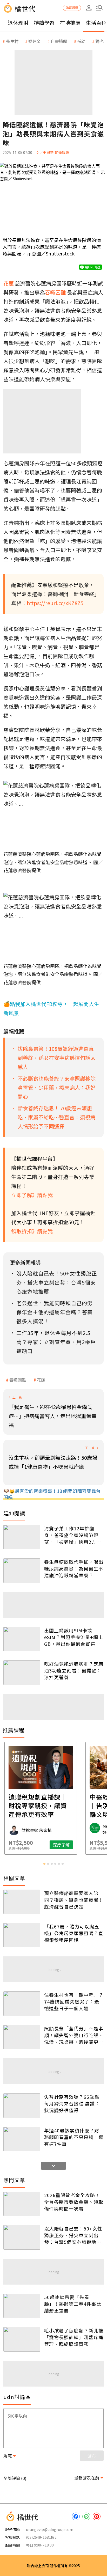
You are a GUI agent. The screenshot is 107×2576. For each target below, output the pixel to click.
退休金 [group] (35, 41)
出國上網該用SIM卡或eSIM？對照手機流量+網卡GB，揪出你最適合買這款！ (74, 1637)
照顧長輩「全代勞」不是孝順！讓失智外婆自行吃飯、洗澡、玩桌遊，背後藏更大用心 (74, 2035)
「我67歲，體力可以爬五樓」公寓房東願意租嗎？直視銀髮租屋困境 (74, 1933)
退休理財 (18, 23)
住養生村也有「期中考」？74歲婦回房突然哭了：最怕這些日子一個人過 (74, 2001)
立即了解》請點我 (32, 1195)
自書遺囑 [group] (59, 41)
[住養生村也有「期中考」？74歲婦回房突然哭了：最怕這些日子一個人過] (22, 2003)
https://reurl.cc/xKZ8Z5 (55, 603)
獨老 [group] (99, 41)
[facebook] (76, 2516)
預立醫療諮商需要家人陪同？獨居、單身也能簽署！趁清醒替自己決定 (74, 1900)
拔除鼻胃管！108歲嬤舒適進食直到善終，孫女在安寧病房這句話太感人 (57, 1058)
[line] (86, 2516)
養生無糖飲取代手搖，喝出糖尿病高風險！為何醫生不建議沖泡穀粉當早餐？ (74, 1568)
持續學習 (44, 23)
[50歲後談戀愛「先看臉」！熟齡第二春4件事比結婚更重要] (22, 2306)
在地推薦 (70, 23)
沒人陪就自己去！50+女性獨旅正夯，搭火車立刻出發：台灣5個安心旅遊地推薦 (73, 2235)
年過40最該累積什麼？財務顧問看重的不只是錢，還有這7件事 (74, 2137)
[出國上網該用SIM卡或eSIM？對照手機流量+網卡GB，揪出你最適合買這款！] (22, 1639)
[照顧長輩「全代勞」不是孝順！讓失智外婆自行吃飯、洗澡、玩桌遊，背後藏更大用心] (22, 2037)
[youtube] (97, 2516)
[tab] (44, 1864)
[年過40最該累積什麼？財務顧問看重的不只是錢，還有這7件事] (22, 2139)
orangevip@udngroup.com (50, 2529)
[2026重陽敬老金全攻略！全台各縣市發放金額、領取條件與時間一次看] (22, 2204)
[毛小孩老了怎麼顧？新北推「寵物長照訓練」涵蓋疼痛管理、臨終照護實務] (22, 2339)
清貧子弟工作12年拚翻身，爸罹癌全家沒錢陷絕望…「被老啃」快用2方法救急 (73, 1535)
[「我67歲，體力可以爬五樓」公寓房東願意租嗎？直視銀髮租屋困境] (22, 1935)
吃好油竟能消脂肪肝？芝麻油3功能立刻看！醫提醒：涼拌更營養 (74, 1670)
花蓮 (41, 1380)
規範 (8, 2456)
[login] (89, 8)
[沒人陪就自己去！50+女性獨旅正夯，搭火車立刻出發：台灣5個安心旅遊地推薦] (22, 2237)
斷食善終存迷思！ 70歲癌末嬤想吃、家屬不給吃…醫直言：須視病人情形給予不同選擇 (56, 1117)
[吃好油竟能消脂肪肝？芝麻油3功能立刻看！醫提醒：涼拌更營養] (22, 1672)
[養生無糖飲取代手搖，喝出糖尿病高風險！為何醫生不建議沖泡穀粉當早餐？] (22, 1570)
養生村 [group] (12, 41)
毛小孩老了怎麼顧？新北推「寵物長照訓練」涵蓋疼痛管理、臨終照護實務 (74, 2337)
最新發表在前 (87, 2478)
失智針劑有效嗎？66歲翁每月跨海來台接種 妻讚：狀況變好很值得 (72, 2103)
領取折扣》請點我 (32, 1231)
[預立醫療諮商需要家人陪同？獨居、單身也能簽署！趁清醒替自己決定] (22, 1902)
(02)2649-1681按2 (41, 2537)
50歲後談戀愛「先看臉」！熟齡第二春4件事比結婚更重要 (73, 2304)
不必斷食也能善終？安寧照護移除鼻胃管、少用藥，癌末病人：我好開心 (57, 1087)
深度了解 (74, 1845)
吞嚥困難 (18, 1380)
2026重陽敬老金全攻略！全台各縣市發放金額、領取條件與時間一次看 (74, 2202)
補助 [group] (81, 41)
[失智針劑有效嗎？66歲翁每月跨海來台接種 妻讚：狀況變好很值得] (22, 2105)
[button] (99, 8)
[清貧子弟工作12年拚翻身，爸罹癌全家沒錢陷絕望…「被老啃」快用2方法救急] (22, 1537)
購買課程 (72, 8)
